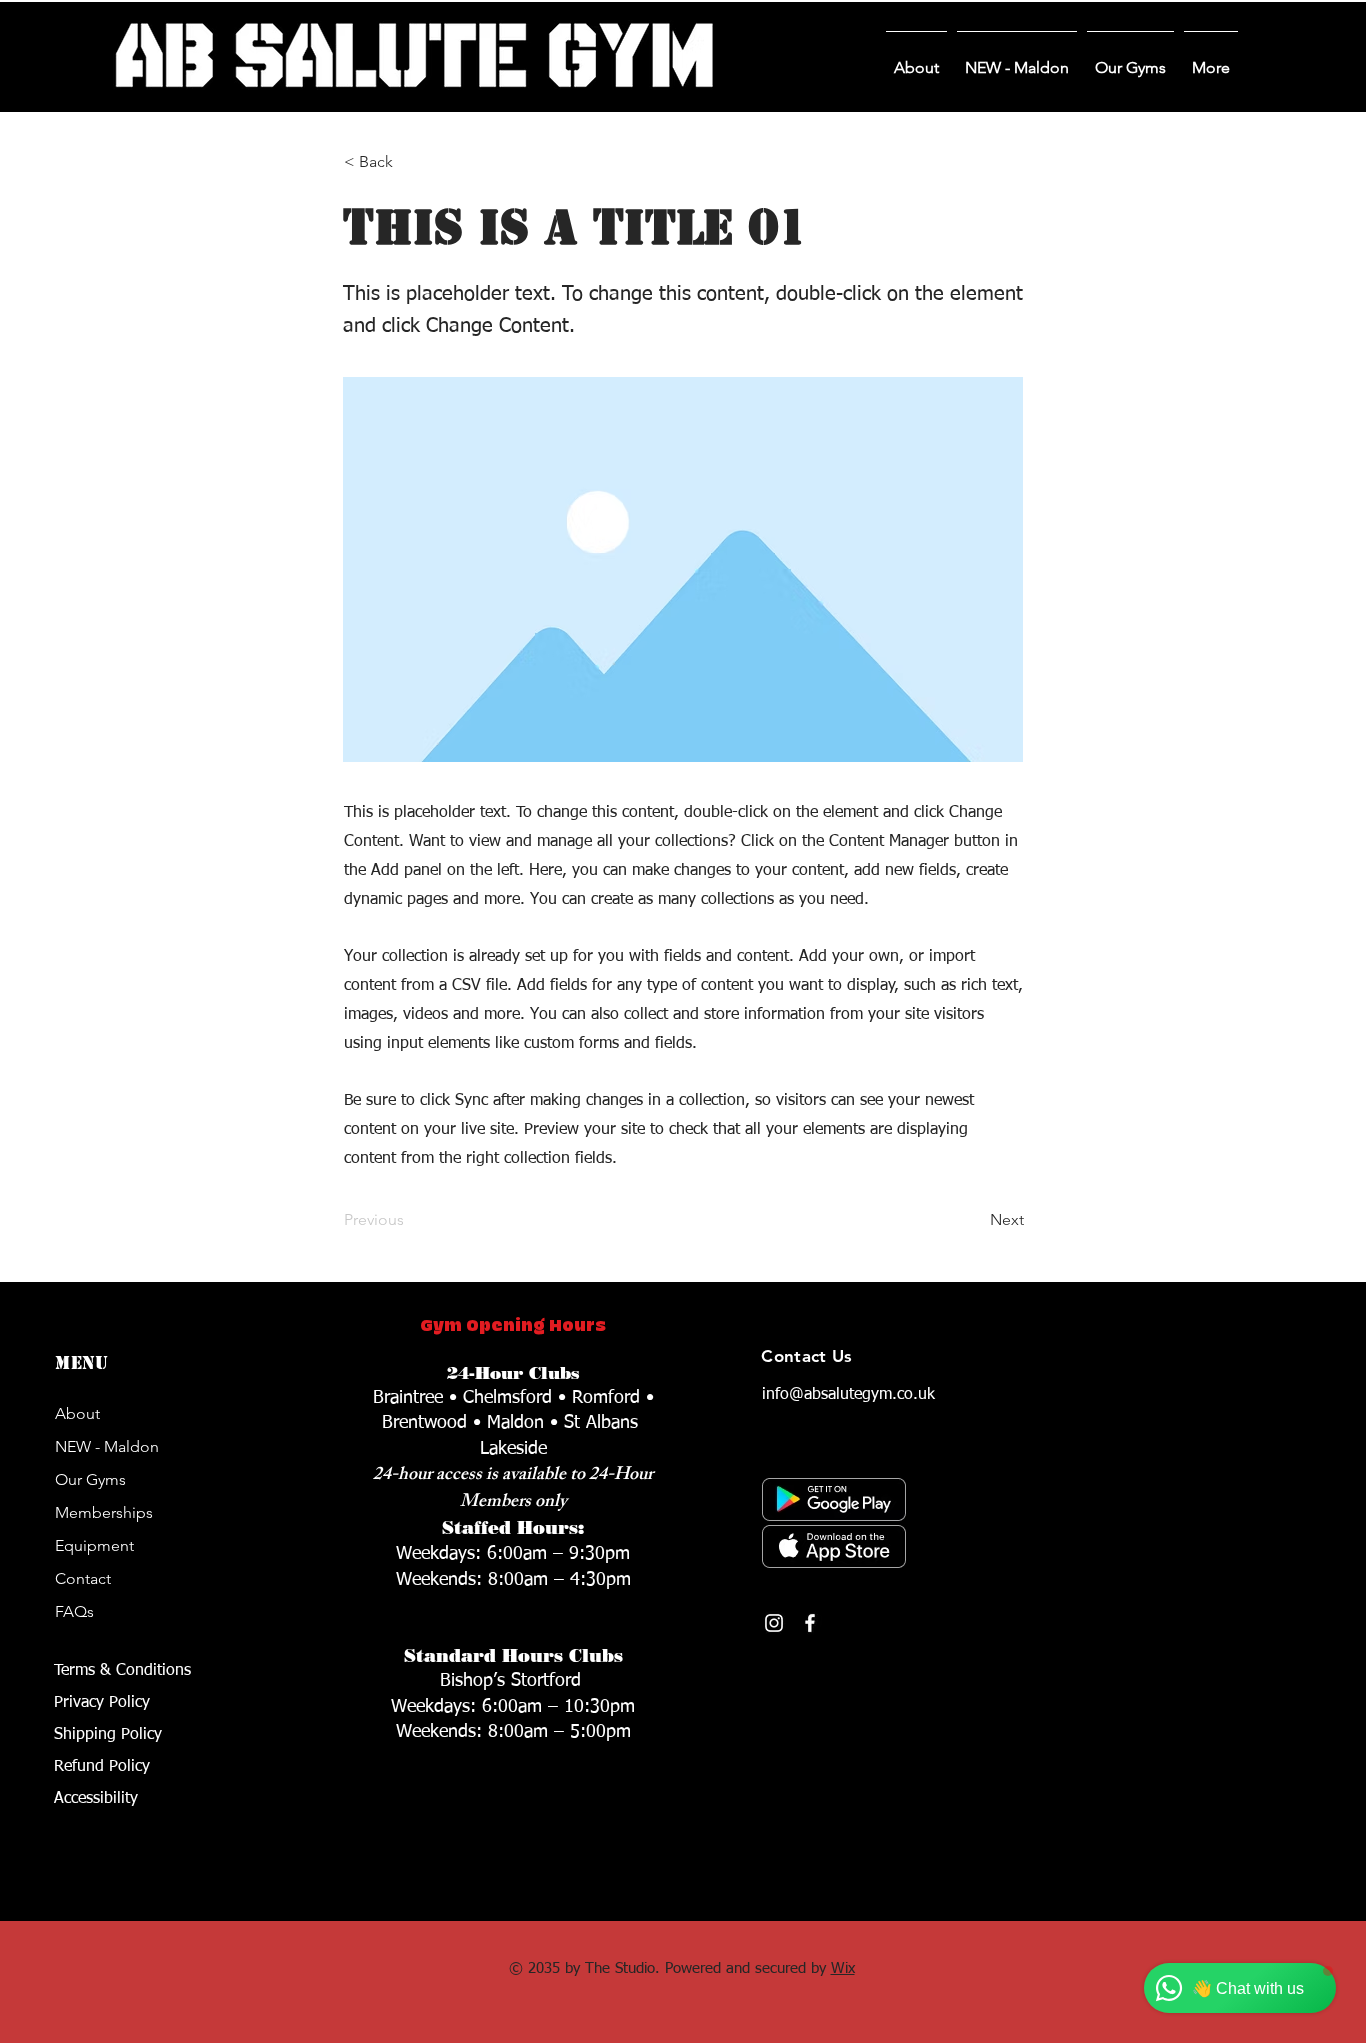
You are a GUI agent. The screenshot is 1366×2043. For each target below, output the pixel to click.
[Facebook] (810, 1623)
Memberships (104, 1512)
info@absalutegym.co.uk (848, 1395)
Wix (843, 1968)
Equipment (94, 1545)
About (77, 1413)
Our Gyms (90, 1479)
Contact (83, 1578)
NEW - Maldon (107, 1446)
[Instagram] (774, 1623)
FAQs (74, 1611)
